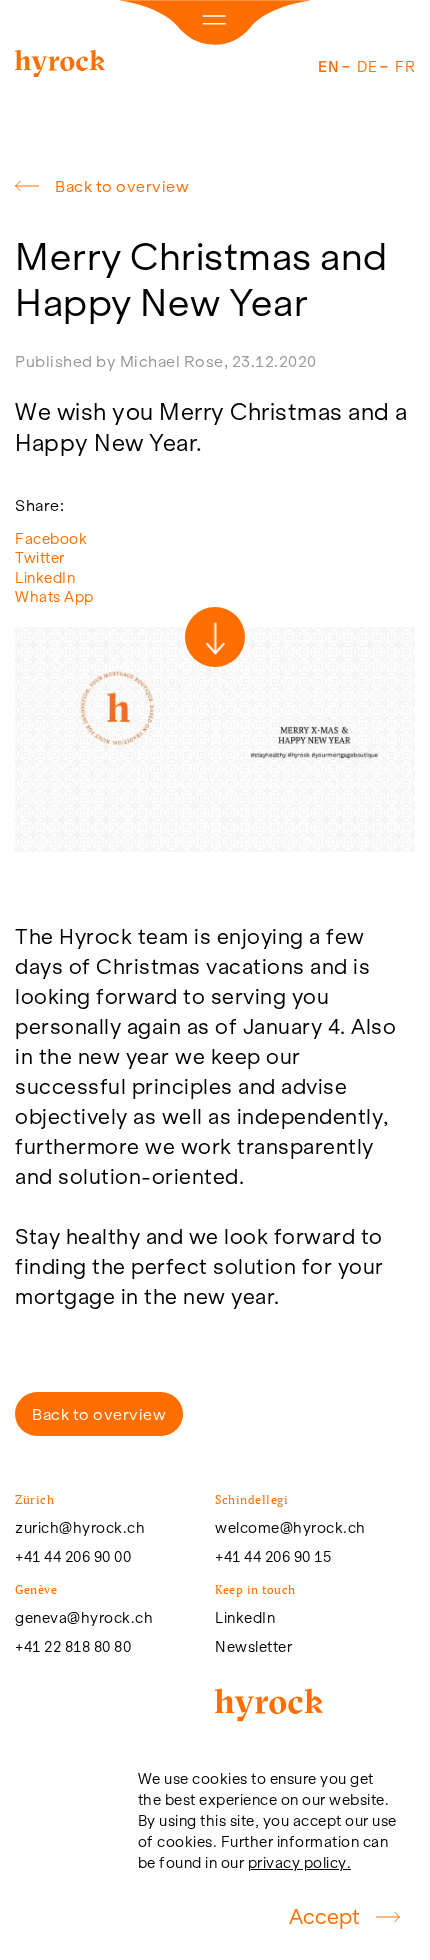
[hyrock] (60, 67)
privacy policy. (300, 1862)
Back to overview (122, 186)
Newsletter (253, 1647)
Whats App (54, 596)
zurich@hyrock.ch (80, 1528)
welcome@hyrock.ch (290, 1528)
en (328, 66)
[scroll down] (215, 637)
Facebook (51, 538)
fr (405, 66)
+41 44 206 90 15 (273, 1557)
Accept (324, 1916)
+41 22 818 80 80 (73, 1647)
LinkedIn (45, 577)
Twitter (40, 557)
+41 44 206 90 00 (73, 1557)
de (367, 66)
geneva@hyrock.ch (84, 1618)
